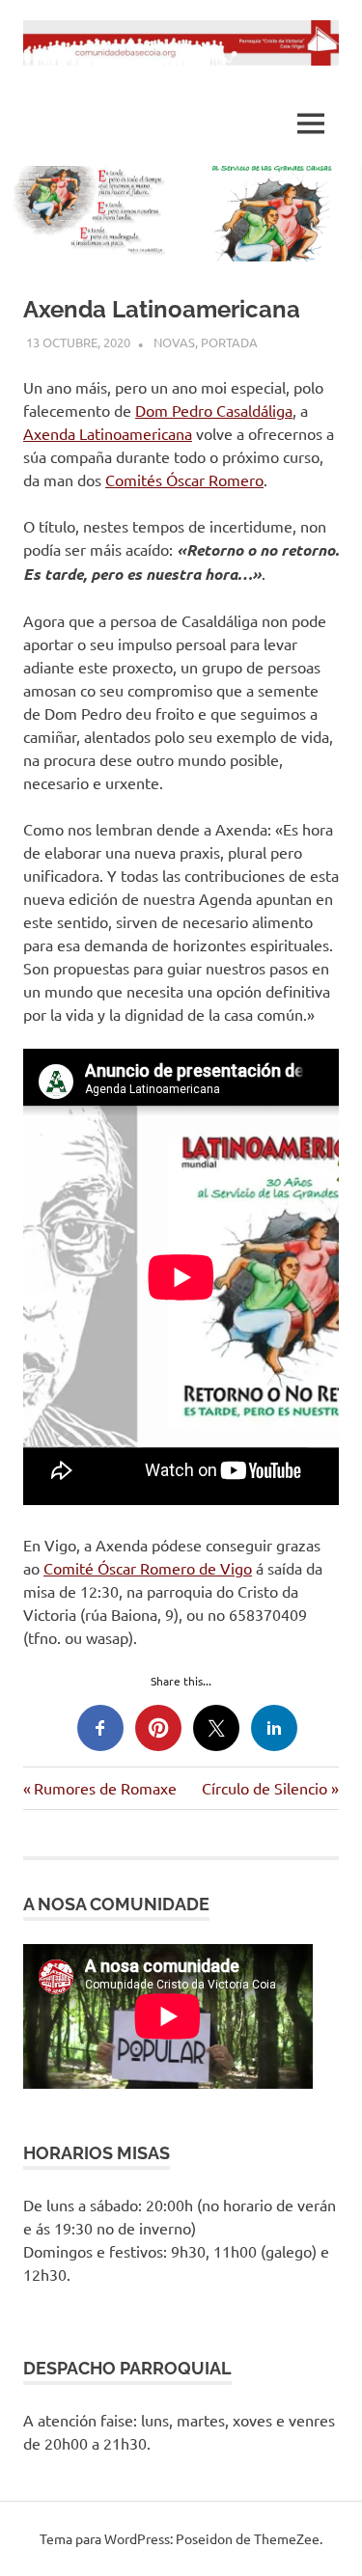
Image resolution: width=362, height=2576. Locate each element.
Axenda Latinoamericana (108, 433)
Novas (174, 342)
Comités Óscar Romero (184, 480)
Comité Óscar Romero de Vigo (148, 1568)
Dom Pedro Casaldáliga (214, 410)
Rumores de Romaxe (105, 1788)
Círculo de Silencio (265, 1788)
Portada (229, 342)
